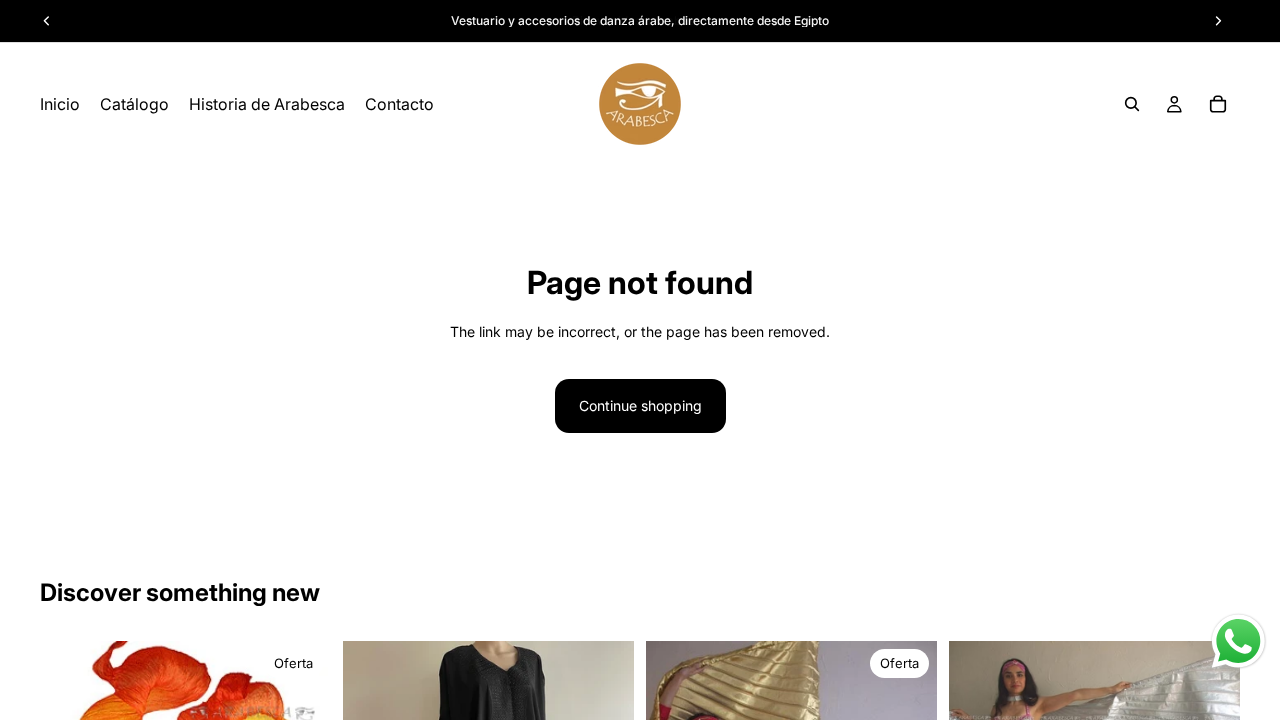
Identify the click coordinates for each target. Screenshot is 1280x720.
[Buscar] (1132, 104)
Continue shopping (640, 405)
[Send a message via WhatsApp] (1238, 641)
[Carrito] (1218, 104)
